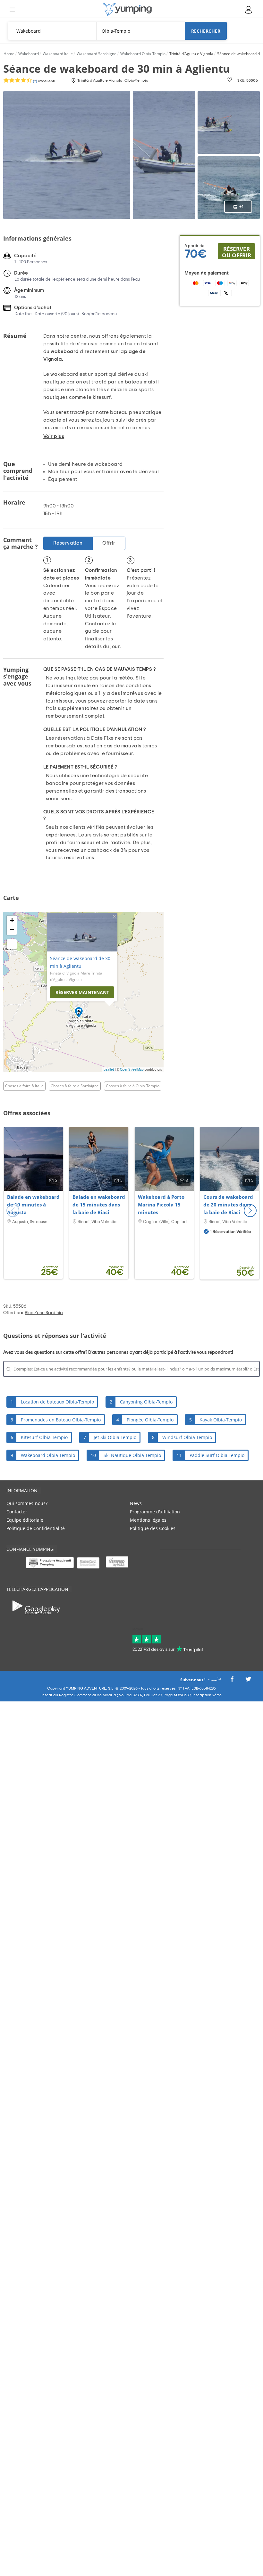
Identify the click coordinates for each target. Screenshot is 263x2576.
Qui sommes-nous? (27, 1503)
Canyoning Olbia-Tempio (146, 1402)
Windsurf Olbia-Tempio (187, 1437)
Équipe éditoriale (25, 1520)
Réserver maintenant (82, 992)
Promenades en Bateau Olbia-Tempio (61, 1420)
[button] (250, 1211)
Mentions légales (148, 1520)
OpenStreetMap (132, 1069)
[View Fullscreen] (12, 944)
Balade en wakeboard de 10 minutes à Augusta (33, 1205)
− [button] (12, 930)
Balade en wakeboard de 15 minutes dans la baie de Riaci (99, 1205)
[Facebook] (232, 1681)
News (136, 1503)
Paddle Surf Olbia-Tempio (217, 1455)
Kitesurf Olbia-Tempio (44, 1437)
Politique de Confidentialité (36, 1528)
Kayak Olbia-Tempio (221, 1420)
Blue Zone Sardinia (44, 1313)
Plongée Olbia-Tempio (150, 1420)
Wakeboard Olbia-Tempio (48, 1455)
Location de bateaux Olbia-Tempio (57, 1402)
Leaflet (109, 1069)
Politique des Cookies (153, 1528)
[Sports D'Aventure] (127, 9)
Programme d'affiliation (155, 1512)
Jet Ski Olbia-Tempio (115, 1437)
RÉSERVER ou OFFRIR (237, 252)
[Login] (249, 10)
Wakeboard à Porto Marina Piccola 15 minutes (161, 1205)
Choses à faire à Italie (24, 1086)
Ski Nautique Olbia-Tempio (132, 1455)
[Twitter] (248, 1681)
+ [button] (12, 920)
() (44, 81)
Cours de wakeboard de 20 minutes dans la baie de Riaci (228, 1205)
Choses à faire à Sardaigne (75, 1086)
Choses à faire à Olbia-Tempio (133, 1086)
